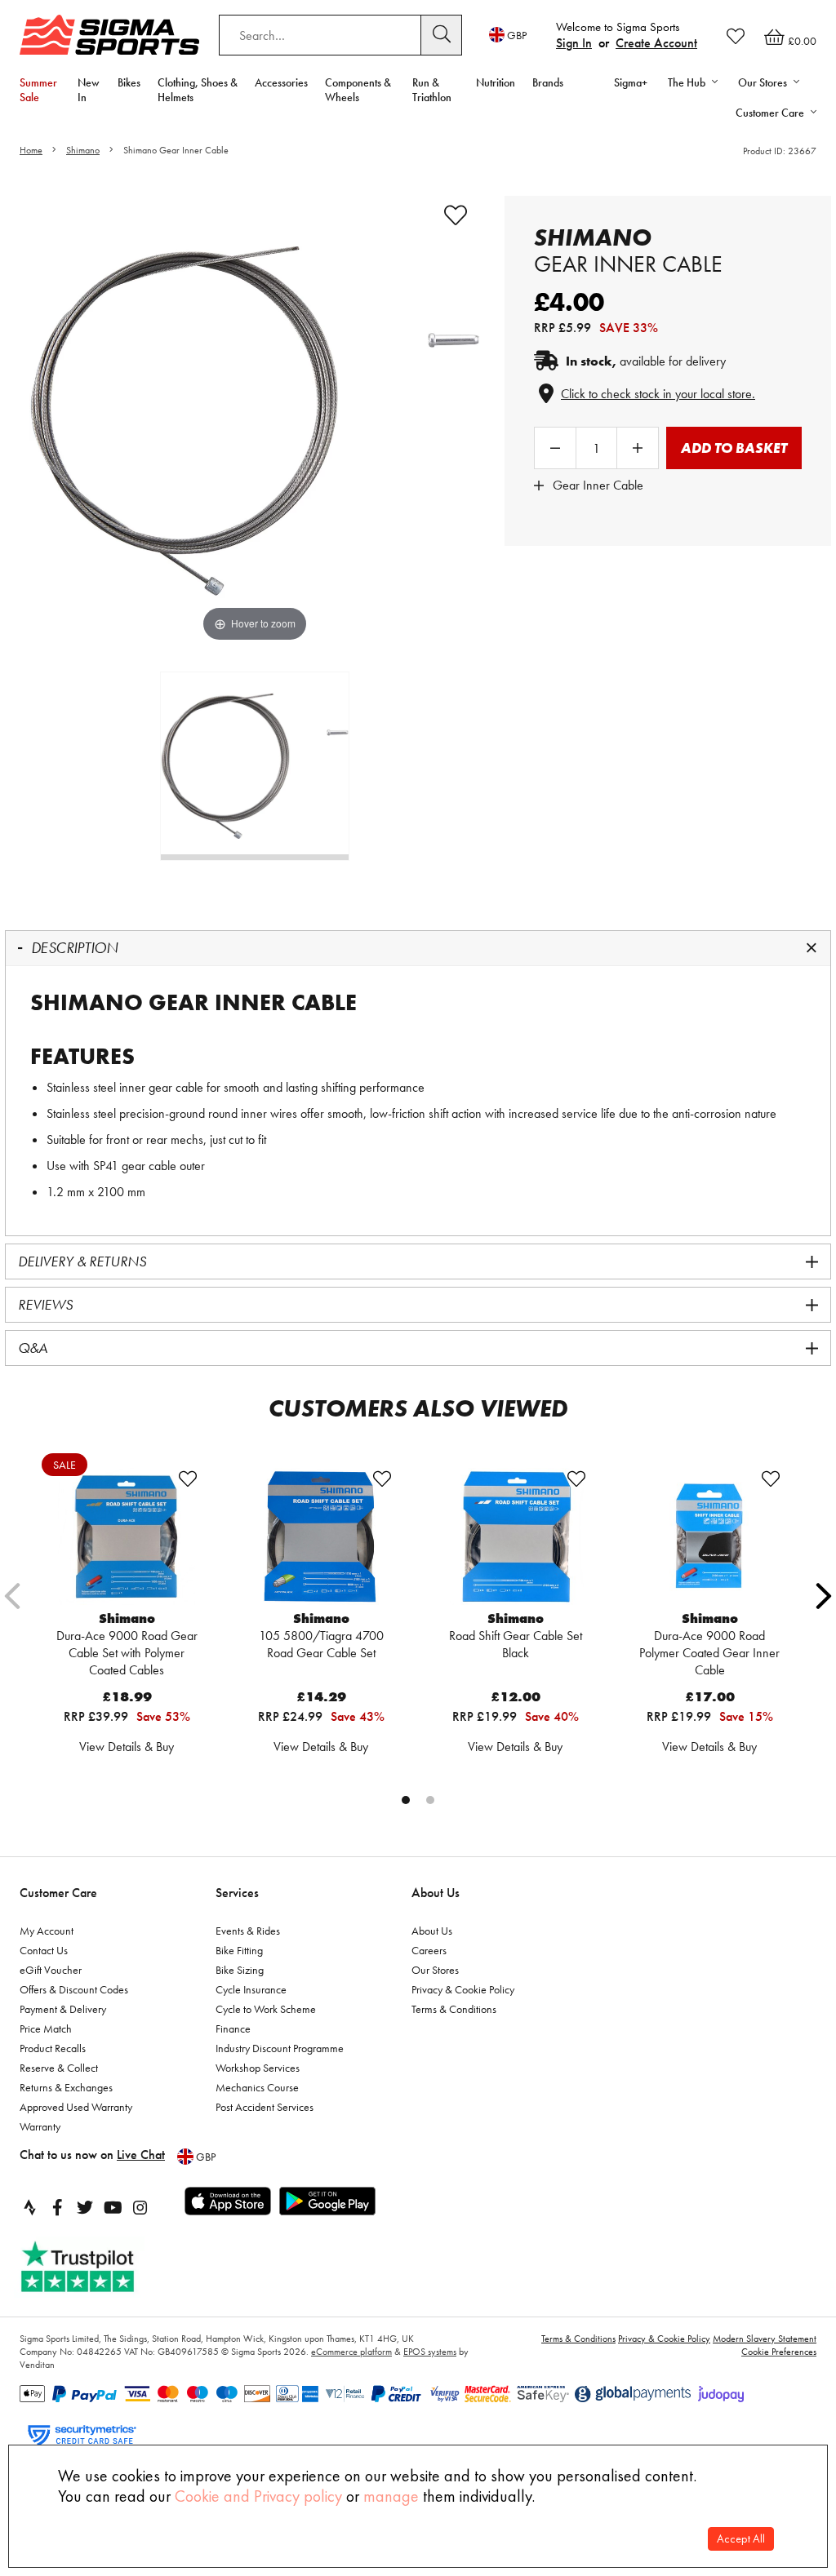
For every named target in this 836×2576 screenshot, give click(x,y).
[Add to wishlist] (456, 215)
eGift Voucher (51, 1970)
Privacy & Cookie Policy (463, 1989)
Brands (548, 82)
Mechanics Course (257, 2087)
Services (237, 1893)
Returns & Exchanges (66, 2087)
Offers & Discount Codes (74, 1989)
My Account (47, 1931)
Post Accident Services (265, 2107)
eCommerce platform (351, 2352)
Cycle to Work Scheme (266, 2009)
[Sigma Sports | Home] (109, 35)
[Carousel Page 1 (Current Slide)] (406, 1800)
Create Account (656, 43)
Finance (233, 2028)
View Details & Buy (127, 1747)
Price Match (46, 2028)
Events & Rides (248, 1931)
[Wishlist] (736, 36)
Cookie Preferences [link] (779, 2352)
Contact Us (44, 1950)
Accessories (281, 82)
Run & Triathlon (432, 90)
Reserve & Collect (59, 2068)
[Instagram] (140, 2207)
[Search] (442, 35)
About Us (436, 1893)
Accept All (741, 2539)
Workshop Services (258, 2068)
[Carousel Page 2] (430, 1800)
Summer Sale (38, 90)
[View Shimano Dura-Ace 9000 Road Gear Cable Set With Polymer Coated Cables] (127, 1536)
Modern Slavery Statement (765, 2339)
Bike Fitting (239, 1950)
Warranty (40, 2126)
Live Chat (141, 2155)
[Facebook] (57, 2207)
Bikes (129, 82)
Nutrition (496, 82)
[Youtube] (113, 2207)
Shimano (83, 150)
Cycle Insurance (251, 1989)
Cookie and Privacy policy (258, 2496)
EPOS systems (430, 2352)
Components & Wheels (358, 90)
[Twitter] (85, 2207)
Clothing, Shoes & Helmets (198, 90)
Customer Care (58, 1893)
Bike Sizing (240, 1970)
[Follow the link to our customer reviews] (96, 2267)
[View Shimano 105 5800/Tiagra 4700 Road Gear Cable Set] (321, 1536)
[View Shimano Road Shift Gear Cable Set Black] (515, 1536)
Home (31, 150)
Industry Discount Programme (280, 2048)
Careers (429, 1950)
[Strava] (29, 2207)
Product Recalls (53, 2048)
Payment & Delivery (63, 2009)
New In (89, 90)
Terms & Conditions (454, 2009)
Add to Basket (734, 448)
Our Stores (435, 1970)
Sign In (574, 43)
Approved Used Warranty (76, 2107)
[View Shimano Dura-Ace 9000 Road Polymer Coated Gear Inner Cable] (709, 1536)
